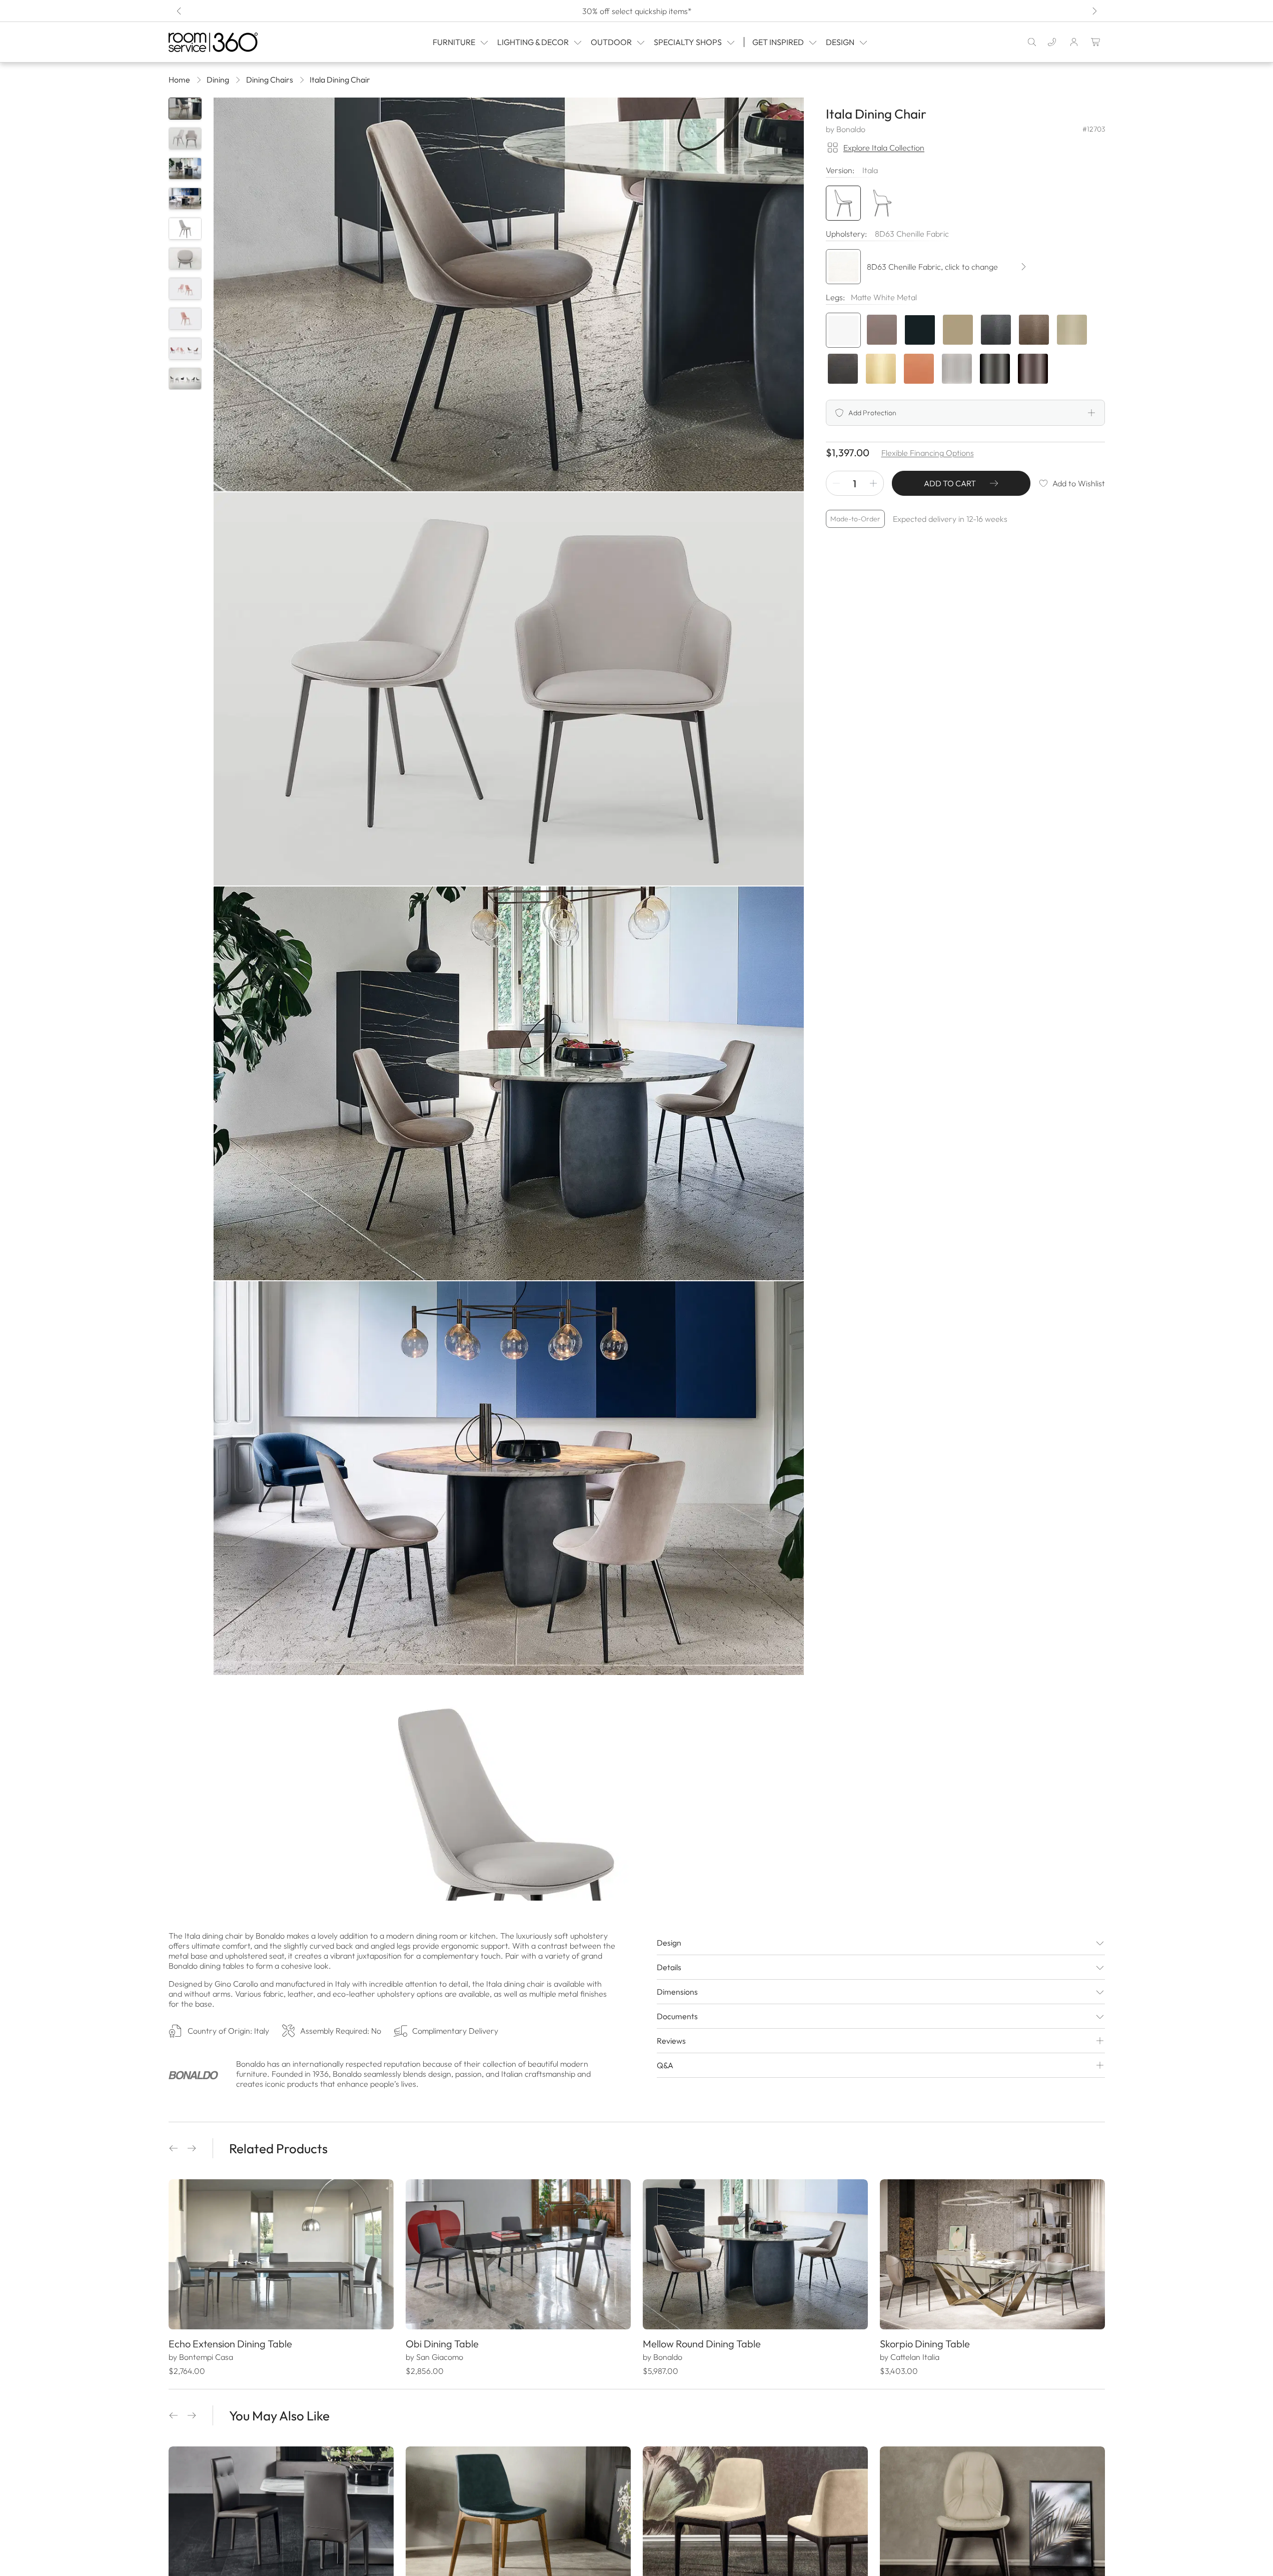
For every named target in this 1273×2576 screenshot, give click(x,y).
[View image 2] (185, 139)
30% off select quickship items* (636, 11)
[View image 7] (185, 289)
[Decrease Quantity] (836, 483)
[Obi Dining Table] (518, 2254)
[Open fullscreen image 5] (509, 1873)
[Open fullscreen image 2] (509, 689)
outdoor (611, 42)
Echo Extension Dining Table (230, 2344)
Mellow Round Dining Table (702, 2344)
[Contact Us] (1052, 42)
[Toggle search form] (1032, 42)
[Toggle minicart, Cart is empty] (1096, 42)
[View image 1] (185, 109)
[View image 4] (185, 199)
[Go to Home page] (234, 42)
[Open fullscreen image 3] (509, 1083)
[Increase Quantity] (873, 483)
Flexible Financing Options (928, 453)
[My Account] (1074, 42)
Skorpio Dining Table (925, 2344)
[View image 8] (185, 319)
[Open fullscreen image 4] (509, 1478)
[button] (174, 2148)
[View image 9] (185, 349)
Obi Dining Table (442, 2344)
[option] (843, 330)
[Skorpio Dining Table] (992, 2254)
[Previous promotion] (180, 11)
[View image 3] (185, 169)
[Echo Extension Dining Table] (281, 2254)
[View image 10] (185, 379)
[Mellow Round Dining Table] (755, 2254)
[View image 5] (185, 229)
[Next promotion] (1094, 11)
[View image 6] (185, 259)
